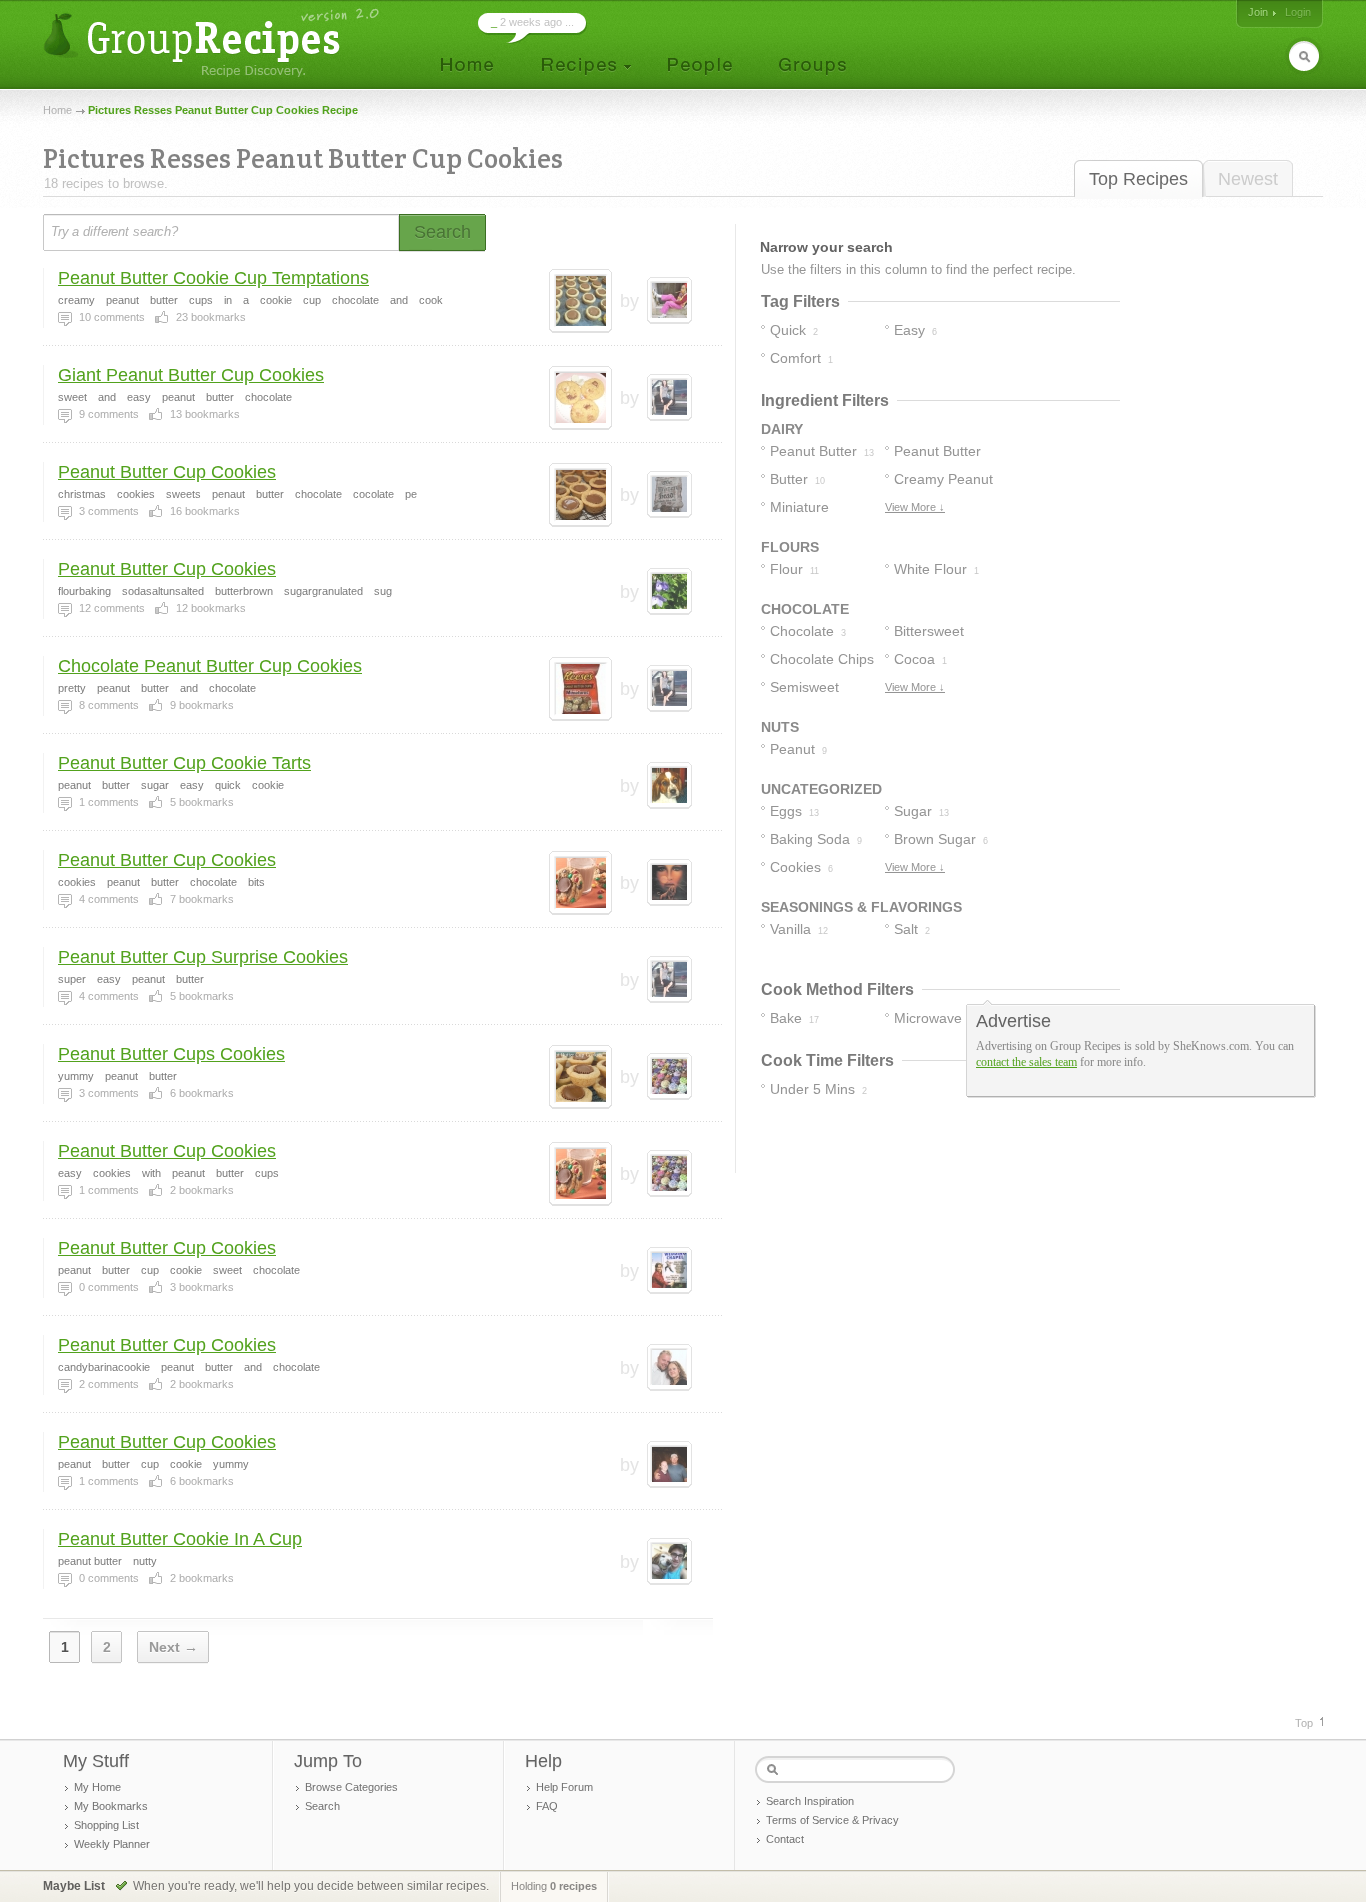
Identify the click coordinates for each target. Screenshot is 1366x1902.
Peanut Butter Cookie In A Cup (180, 1539)
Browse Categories (351, 1787)
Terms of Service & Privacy (832, 1820)
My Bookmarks (111, 1806)
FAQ (547, 1806)
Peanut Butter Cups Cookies (171, 1054)
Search (322, 1806)
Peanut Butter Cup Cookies (167, 472)
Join (1258, 12)
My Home (97, 1787)
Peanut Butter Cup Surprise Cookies (203, 957)
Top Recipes (1138, 179)
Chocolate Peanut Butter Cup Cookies (210, 666)
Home (57, 110)
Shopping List (106, 1825)
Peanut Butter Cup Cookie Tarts (184, 763)
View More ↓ (915, 507)
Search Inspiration (810, 1801)
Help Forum (564, 1787)
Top (1304, 1723)
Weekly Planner (112, 1844)
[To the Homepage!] (213, 42)
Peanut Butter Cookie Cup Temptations (213, 278)
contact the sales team (1026, 1062)
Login (1298, 12)
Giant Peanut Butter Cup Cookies (191, 375)
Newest (1248, 179)
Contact (785, 1839)
